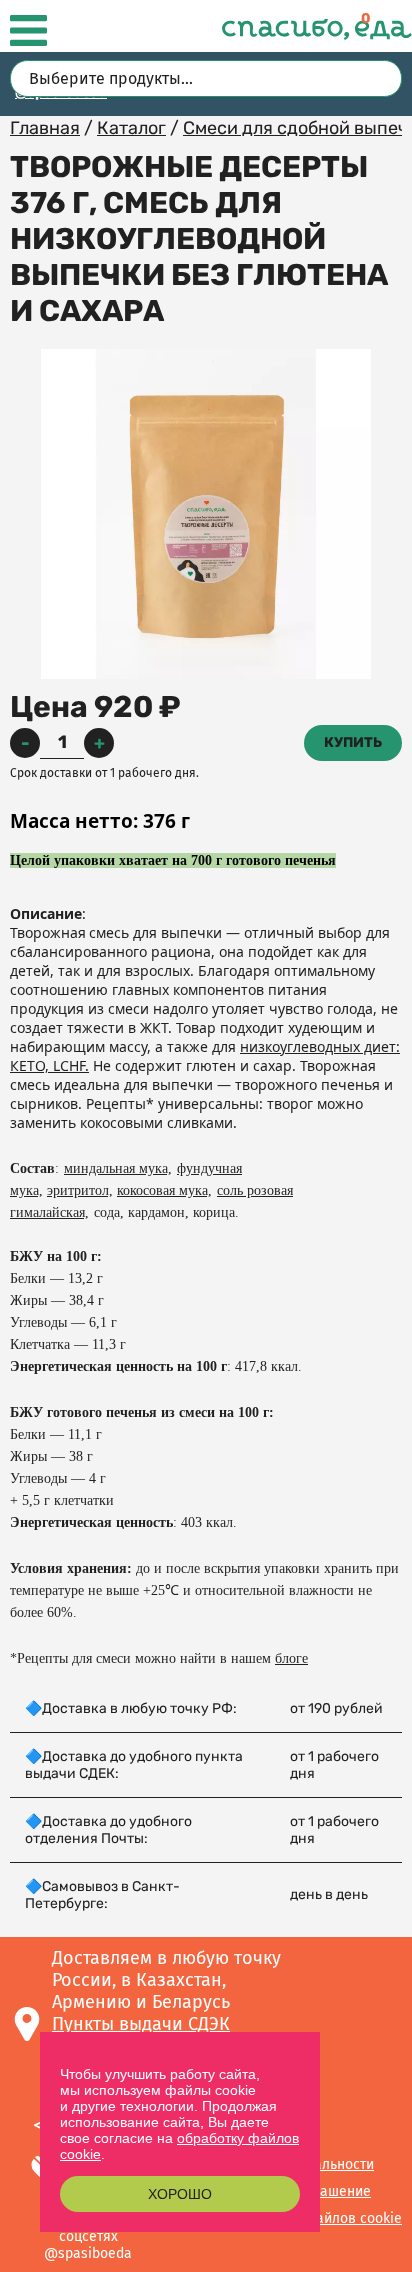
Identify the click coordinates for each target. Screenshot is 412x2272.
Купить (353, 742)
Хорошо (180, 2194)
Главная (45, 128)
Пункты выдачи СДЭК (141, 2024)
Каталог (131, 128)
